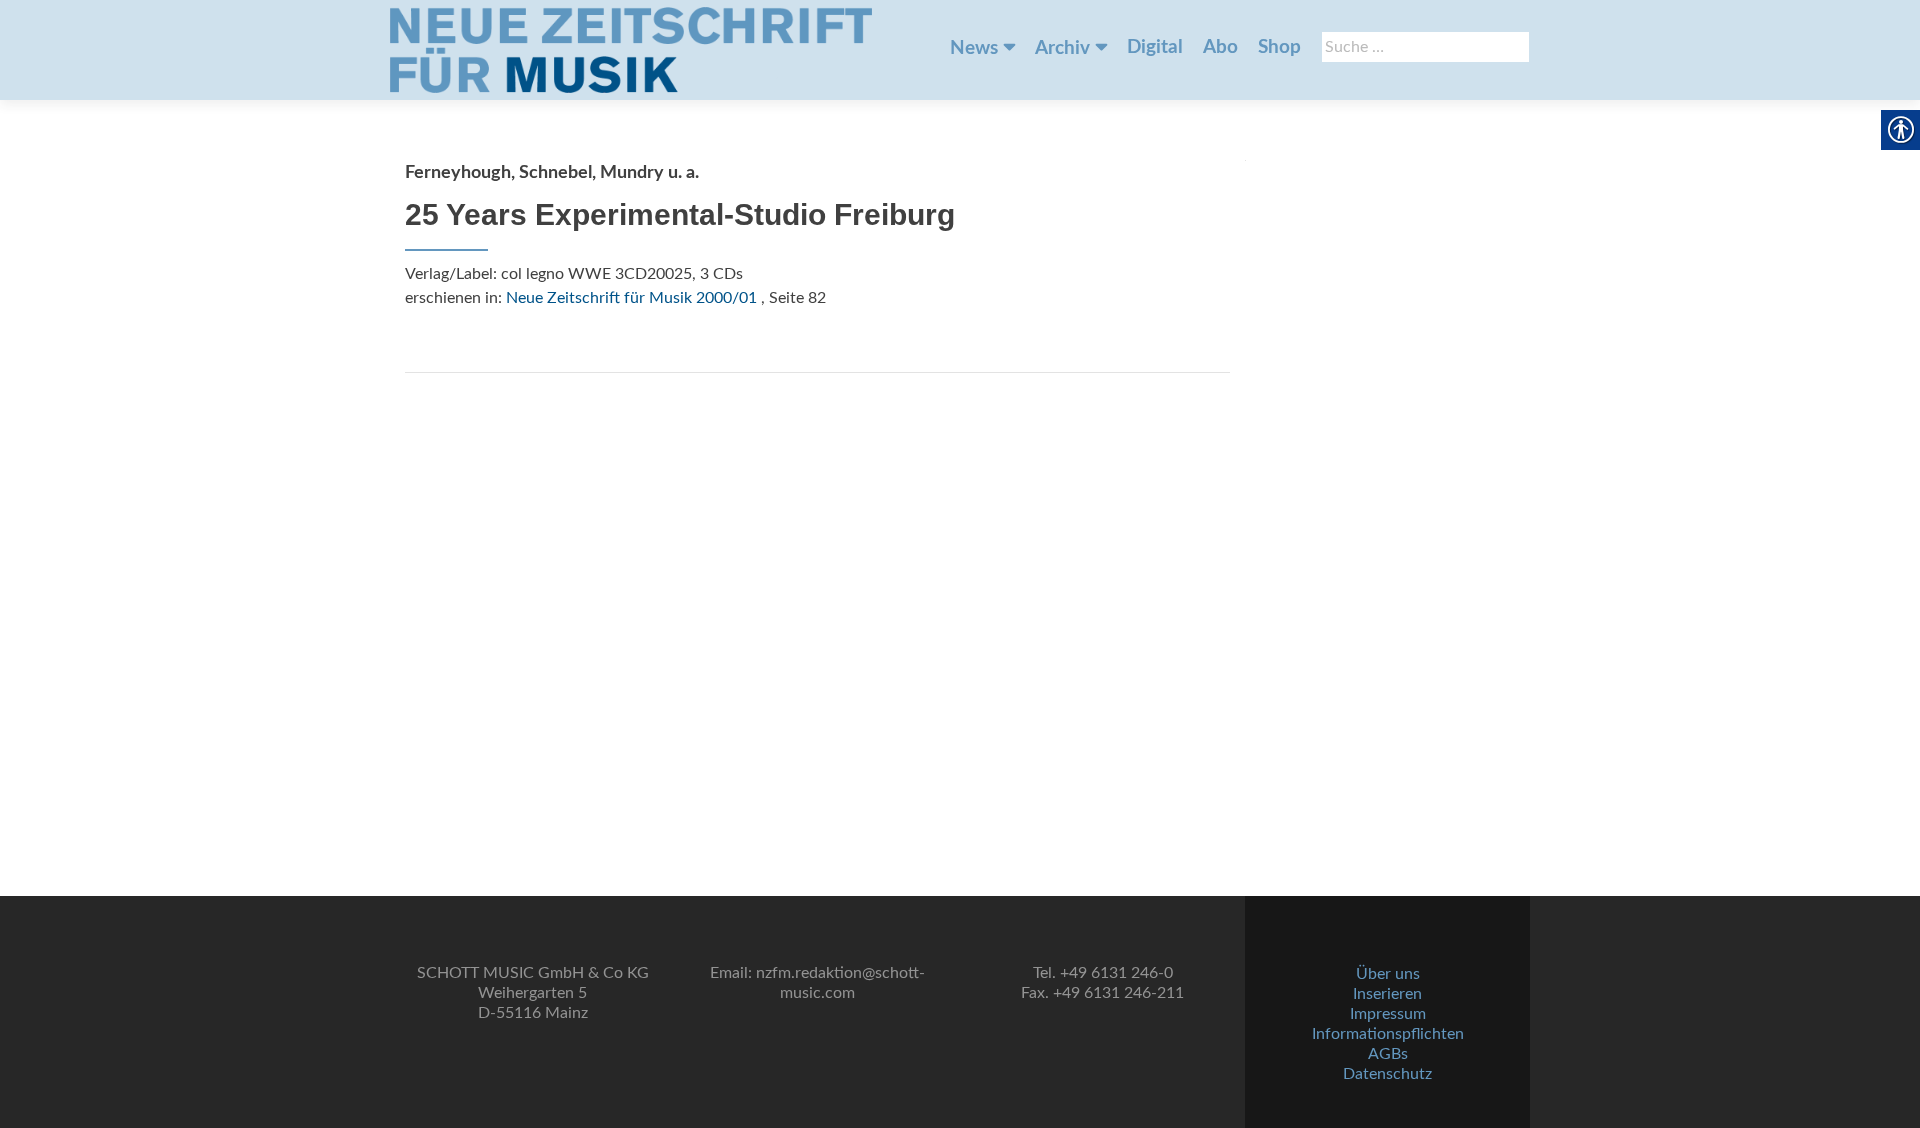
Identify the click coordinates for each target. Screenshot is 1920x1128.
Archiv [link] (1062, 48)
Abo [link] (1220, 47)
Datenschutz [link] (1387, 1074)
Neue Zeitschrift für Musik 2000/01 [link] (631, 298)
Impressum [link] (1388, 1014)
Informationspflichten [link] (1388, 1034)
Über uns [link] (1388, 974)
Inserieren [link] (1387, 994)
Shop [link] (1279, 47)
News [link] (974, 48)
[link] (631, 50)
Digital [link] (1155, 47)
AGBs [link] (1388, 1054)
